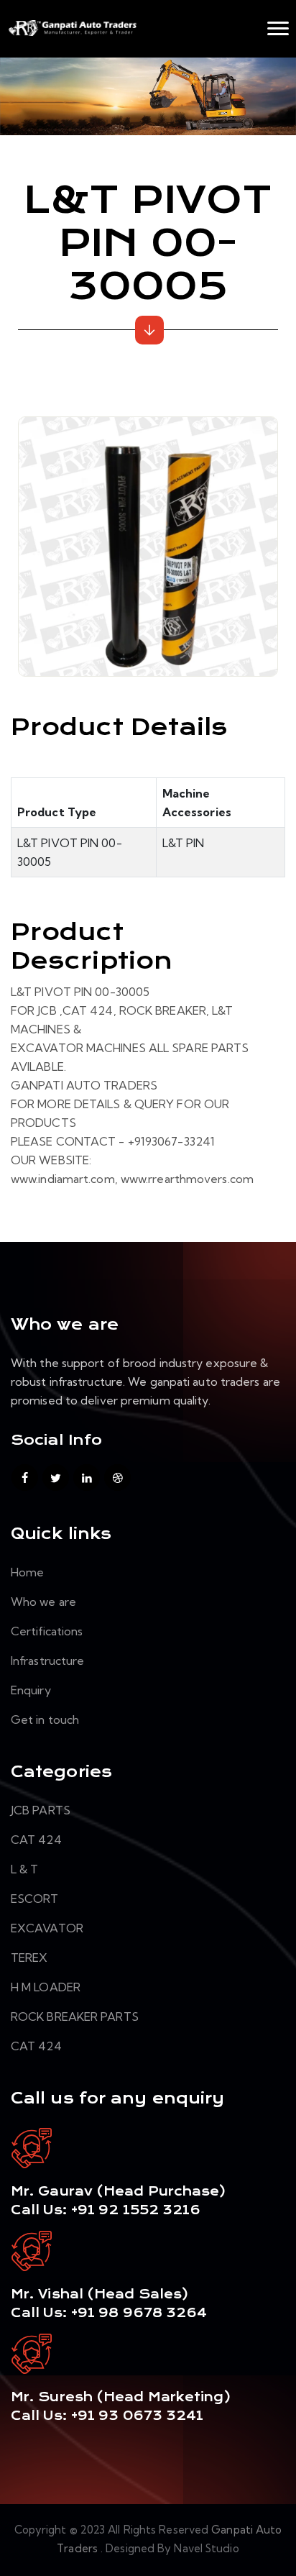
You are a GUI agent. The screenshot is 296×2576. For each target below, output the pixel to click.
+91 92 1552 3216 (134, 2210)
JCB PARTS (41, 1810)
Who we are (43, 1602)
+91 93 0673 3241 (138, 2416)
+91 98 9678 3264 (139, 2313)
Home (27, 1572)
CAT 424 (36, 1840)
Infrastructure (47, 1661)
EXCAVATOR (47, 1928)
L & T (25, 1869)
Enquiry (31, 1690)
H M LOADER (46, 1987)
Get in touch (45, 1719)
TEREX (29, 1958)
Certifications (47, 1631)
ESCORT (35, 1899)
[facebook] (25, 1477)
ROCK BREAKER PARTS (75, 2017)
